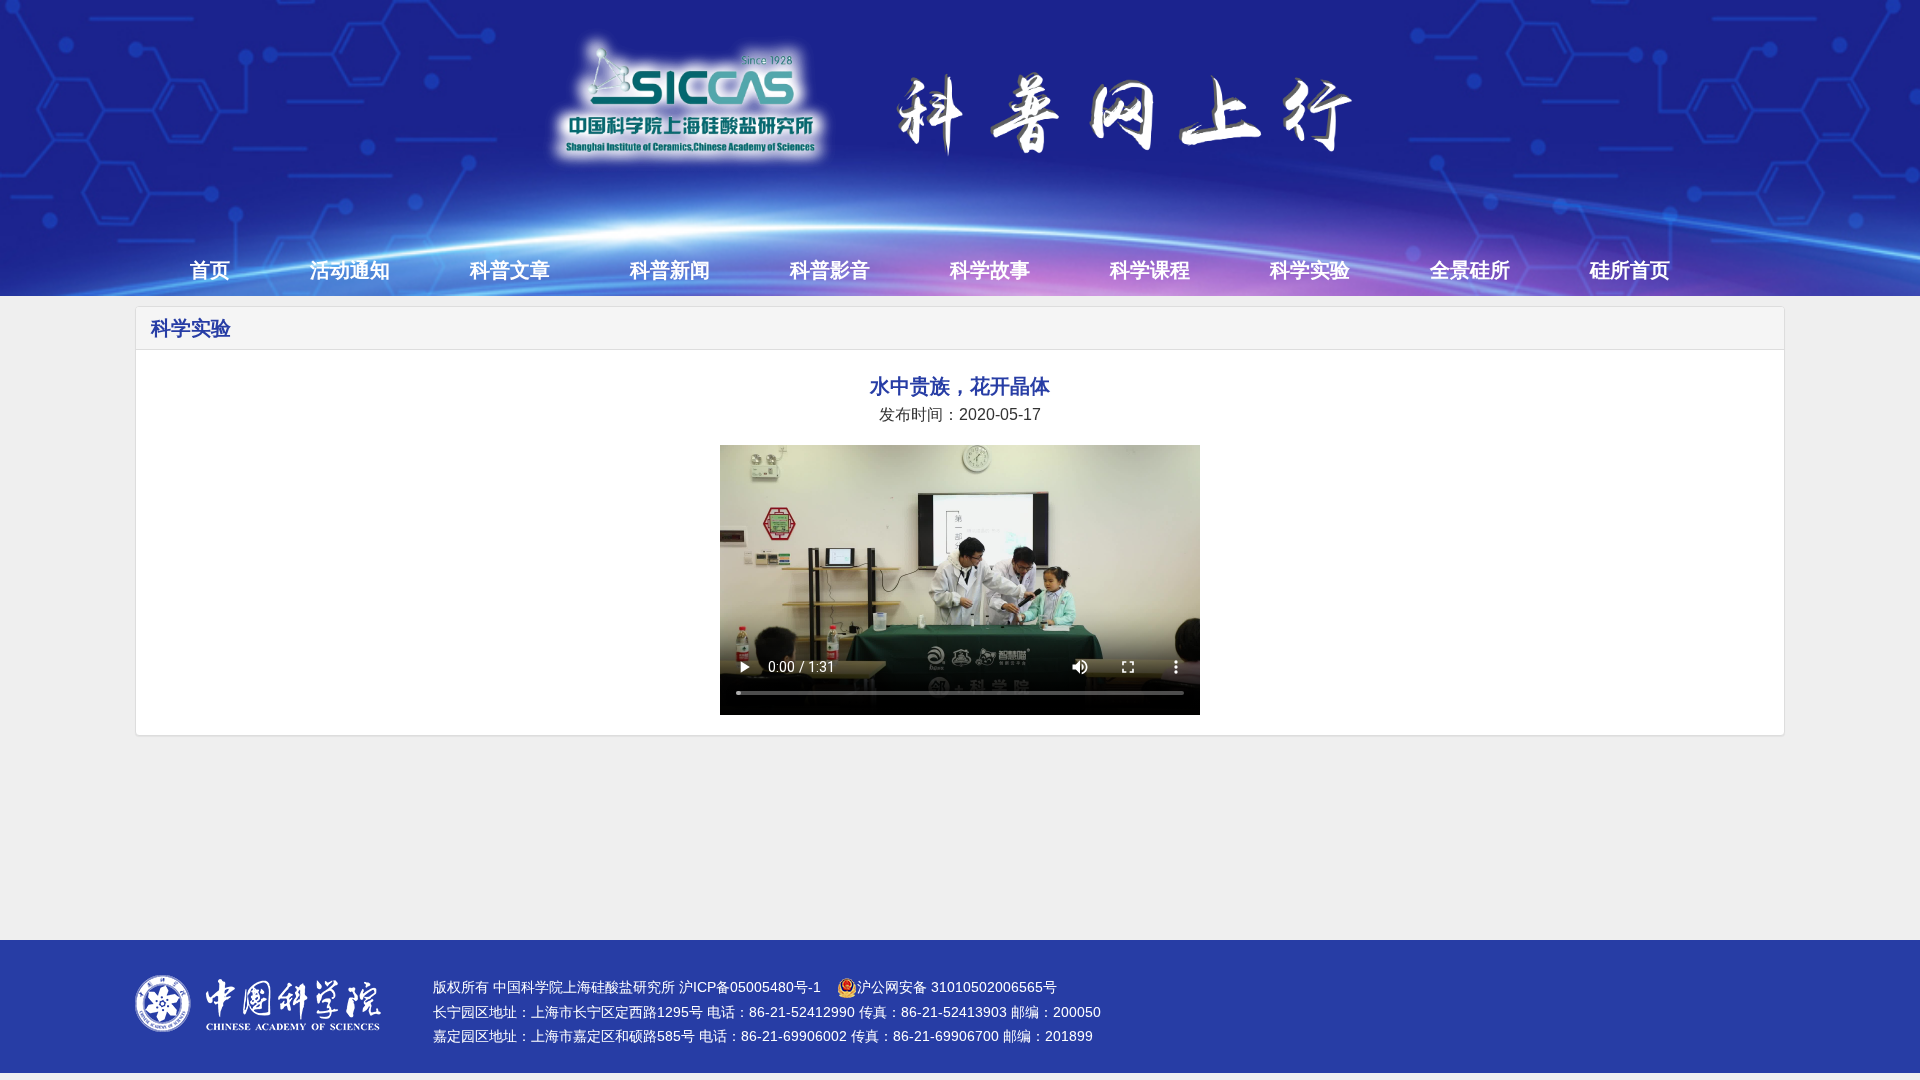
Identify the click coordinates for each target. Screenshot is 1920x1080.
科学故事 (990, 270)
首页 (210, 270)
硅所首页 (1630, 270)
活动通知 (350, 270)
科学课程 (1150, 270)
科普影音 (830, 270)
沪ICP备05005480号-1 (750, 987)
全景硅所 (1470, 270)
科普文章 (510, 270)
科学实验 (1310, 270)
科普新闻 (670, 270)
